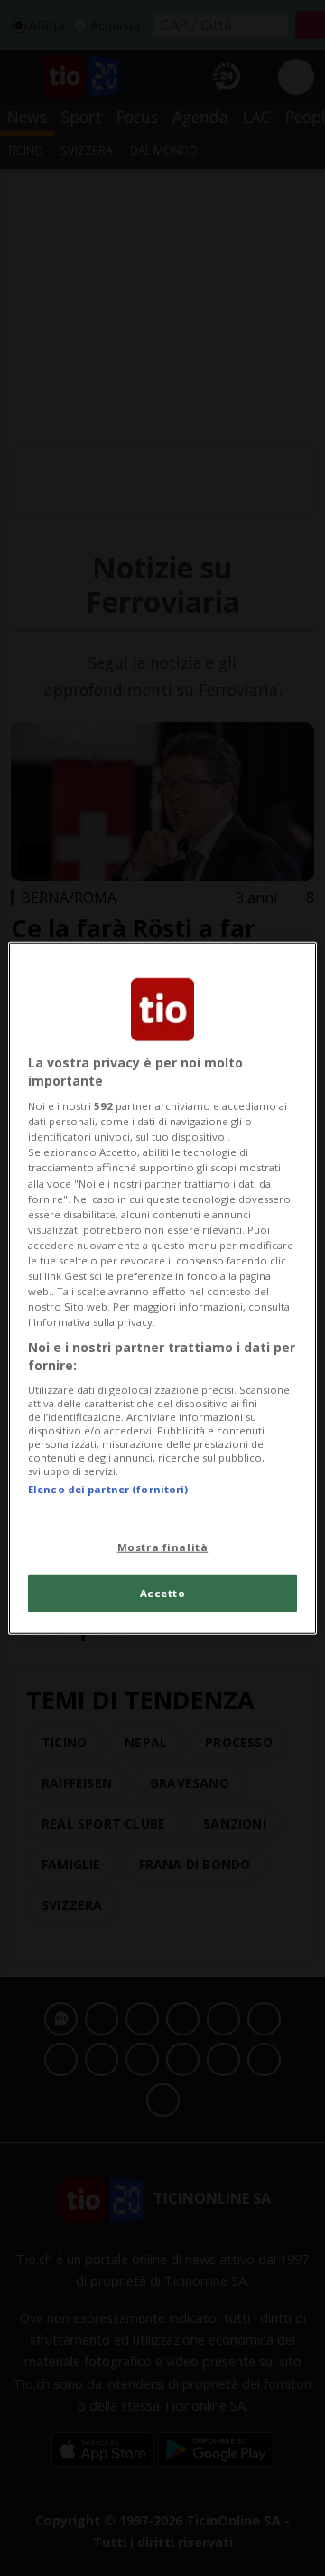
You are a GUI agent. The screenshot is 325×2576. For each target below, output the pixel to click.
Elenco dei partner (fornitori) (108, 1489)
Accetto (163, 1592)
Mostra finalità (163, 1546)
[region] (162, 1288)
